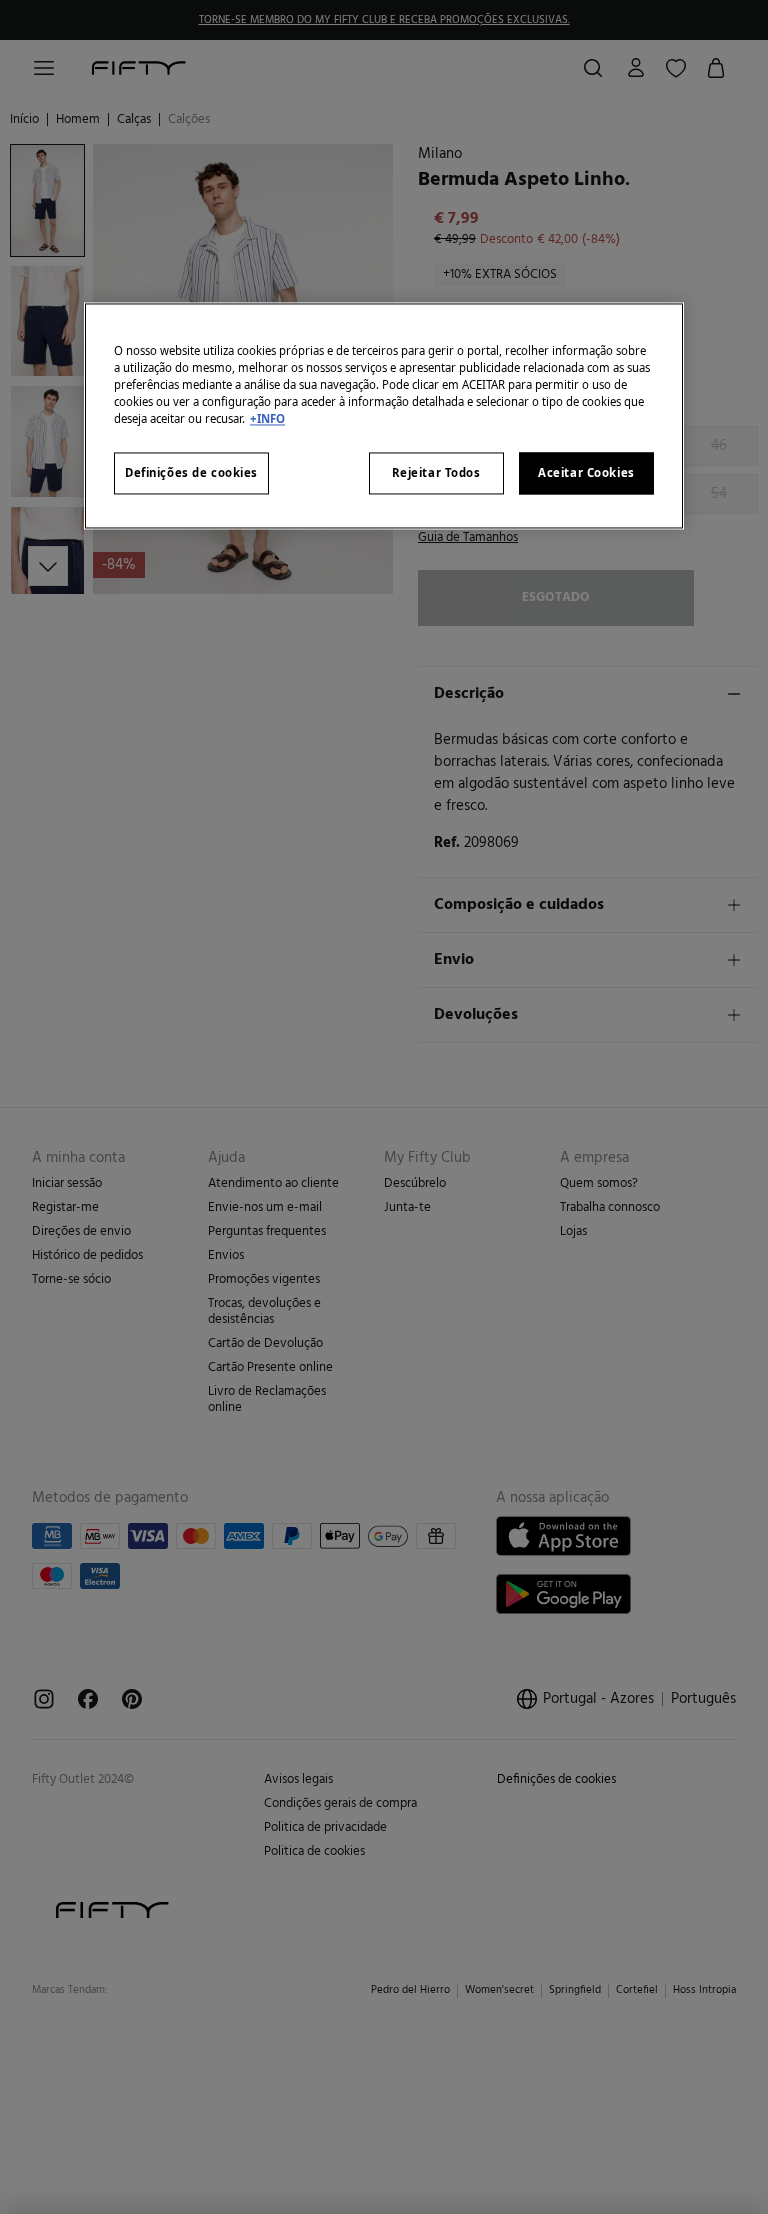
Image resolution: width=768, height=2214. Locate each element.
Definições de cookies (191, 473)
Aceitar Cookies (586, 473)
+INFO (267, 419)
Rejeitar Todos (436, 473)
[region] (384, 416)
